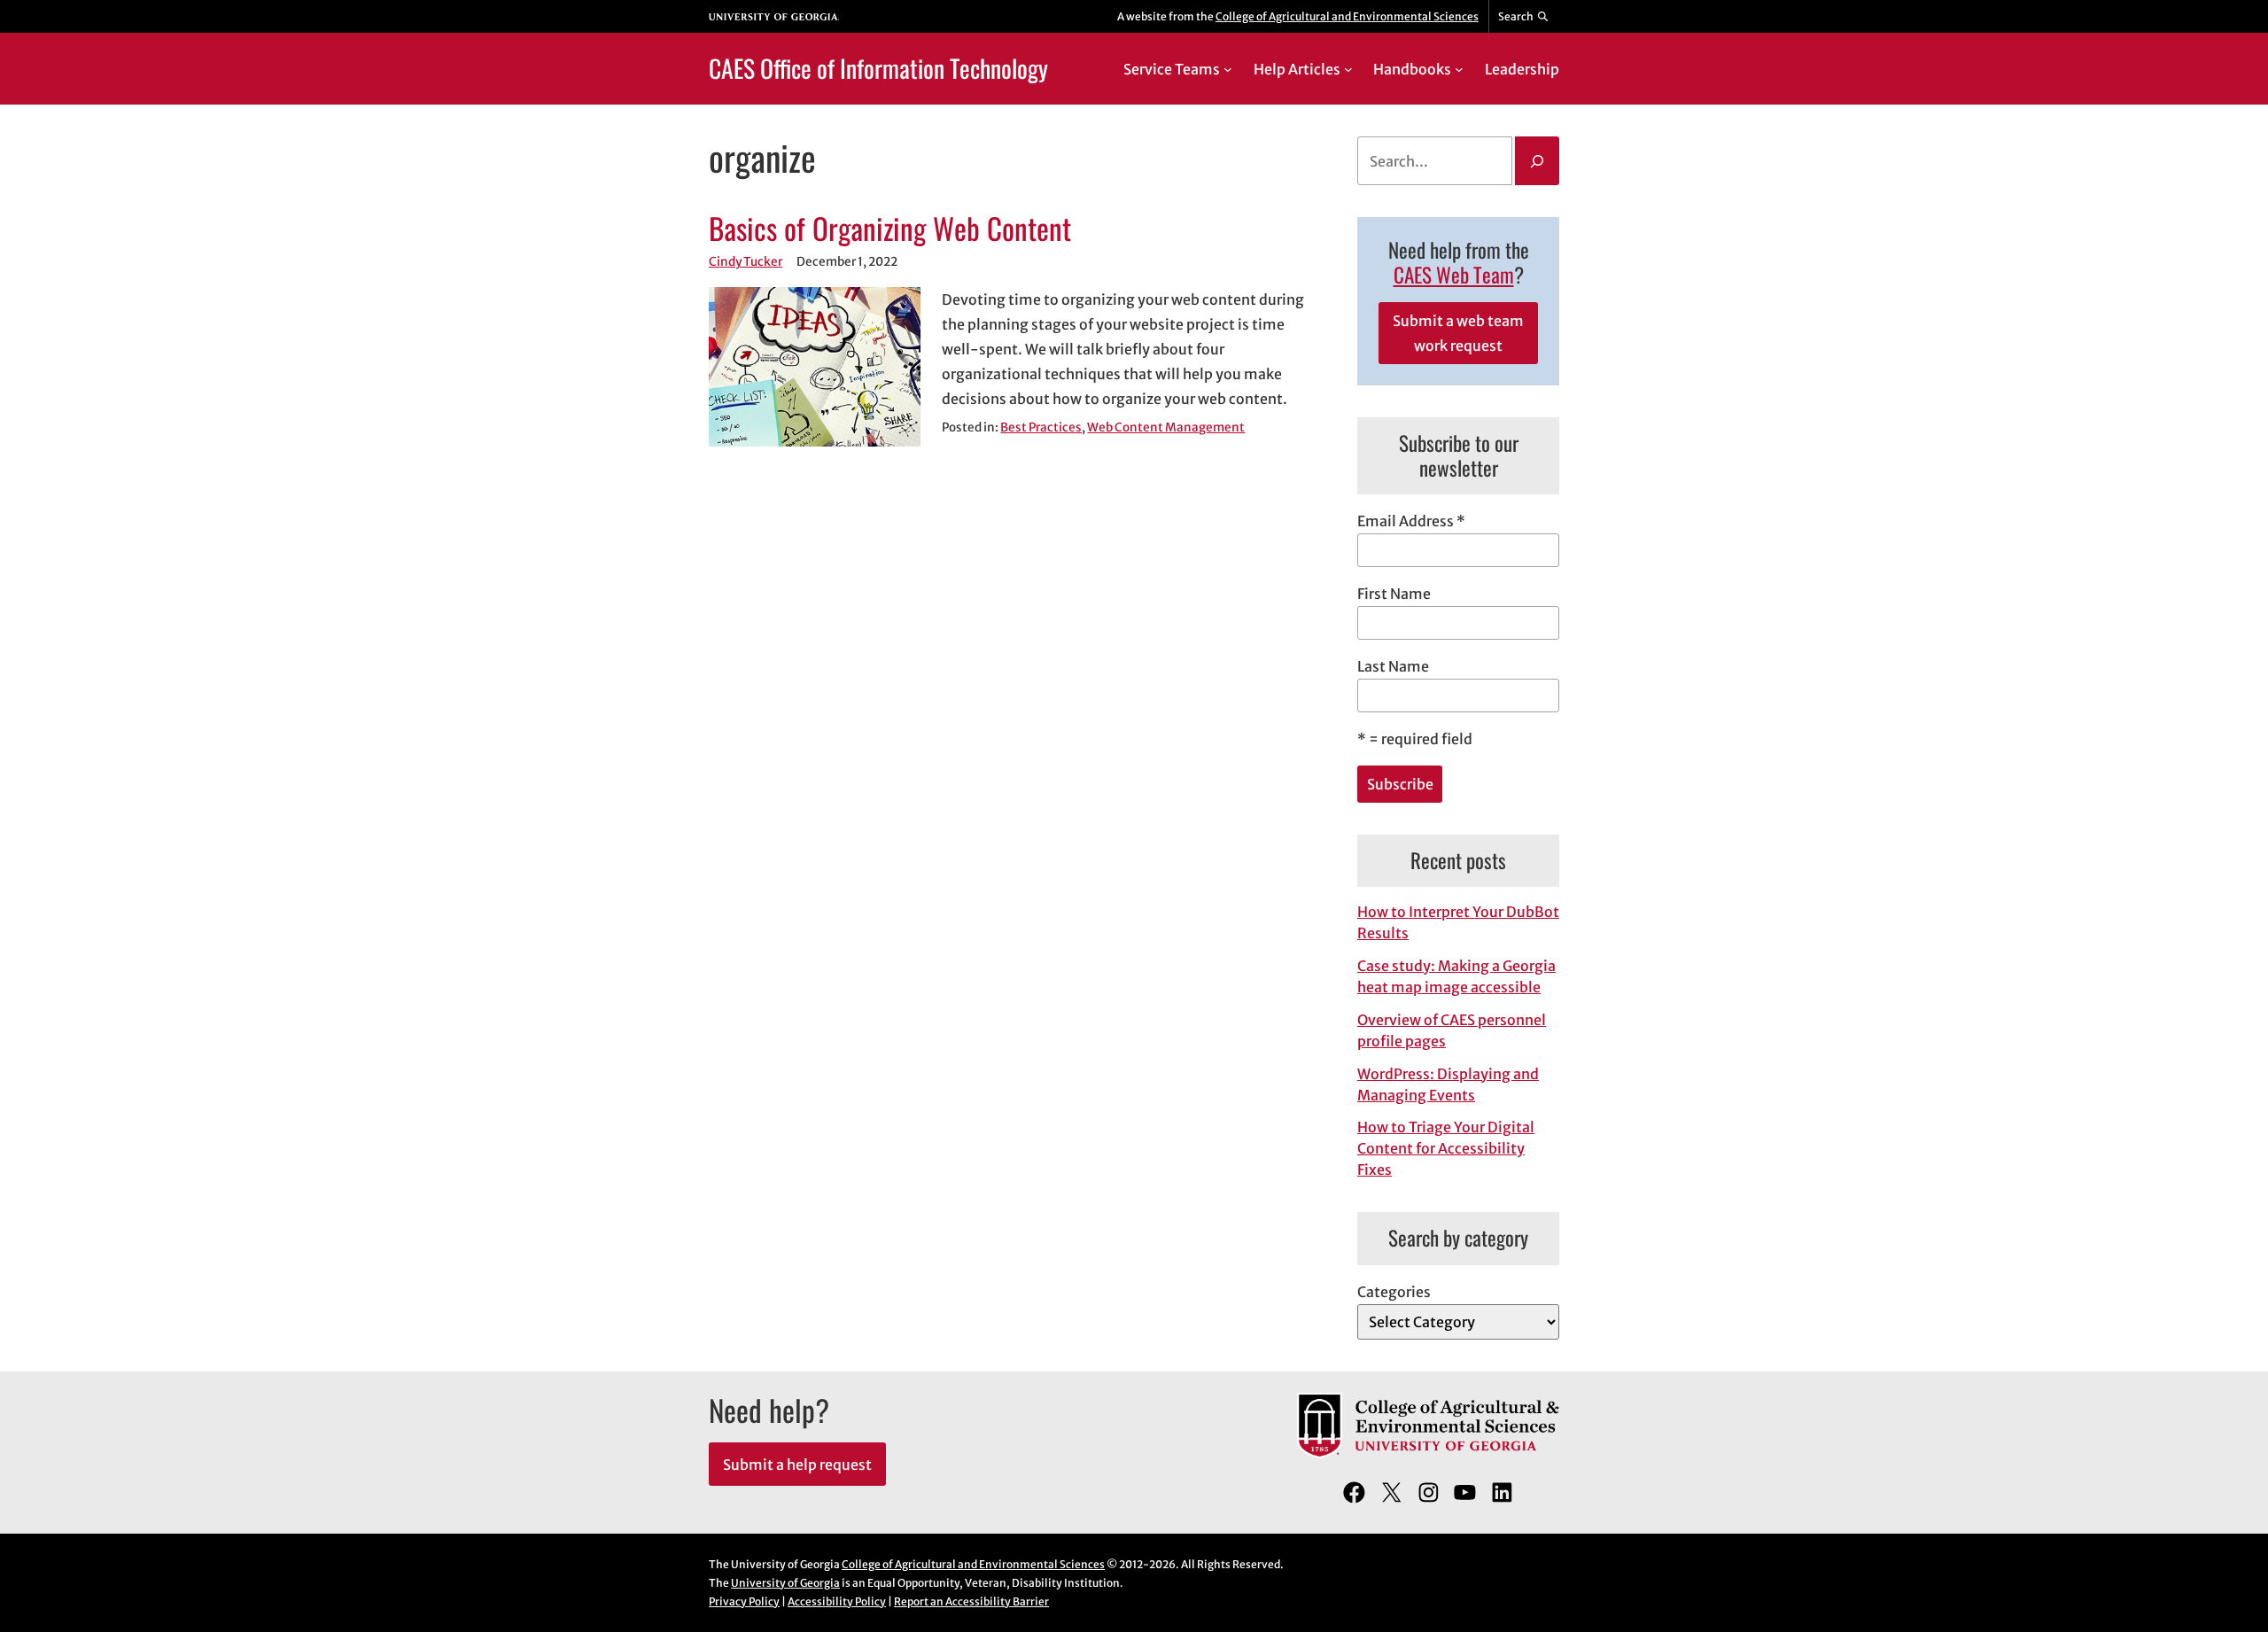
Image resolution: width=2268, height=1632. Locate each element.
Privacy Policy (744, 1601)
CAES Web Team (1454, 275)
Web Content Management (1166, 427)
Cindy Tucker (746, 262)
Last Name (1393, 666)
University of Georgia (785, 1583)
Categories (1394, 1292)
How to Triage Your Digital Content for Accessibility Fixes (1446, 1148)
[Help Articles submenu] (1348, 69)
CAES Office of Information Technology (878, 68)
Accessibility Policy (837, 1601)
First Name (1394, 594)
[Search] (1537, 161)
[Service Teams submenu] (1228, 69)
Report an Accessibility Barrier (971, 1601)
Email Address (1411, 521)
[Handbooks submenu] (1459, 69)
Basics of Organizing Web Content (890, 229)
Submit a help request (797, 1465)
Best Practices (1041, 427)
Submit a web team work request (1458, 333)
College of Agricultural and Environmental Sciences (1347, 16)
